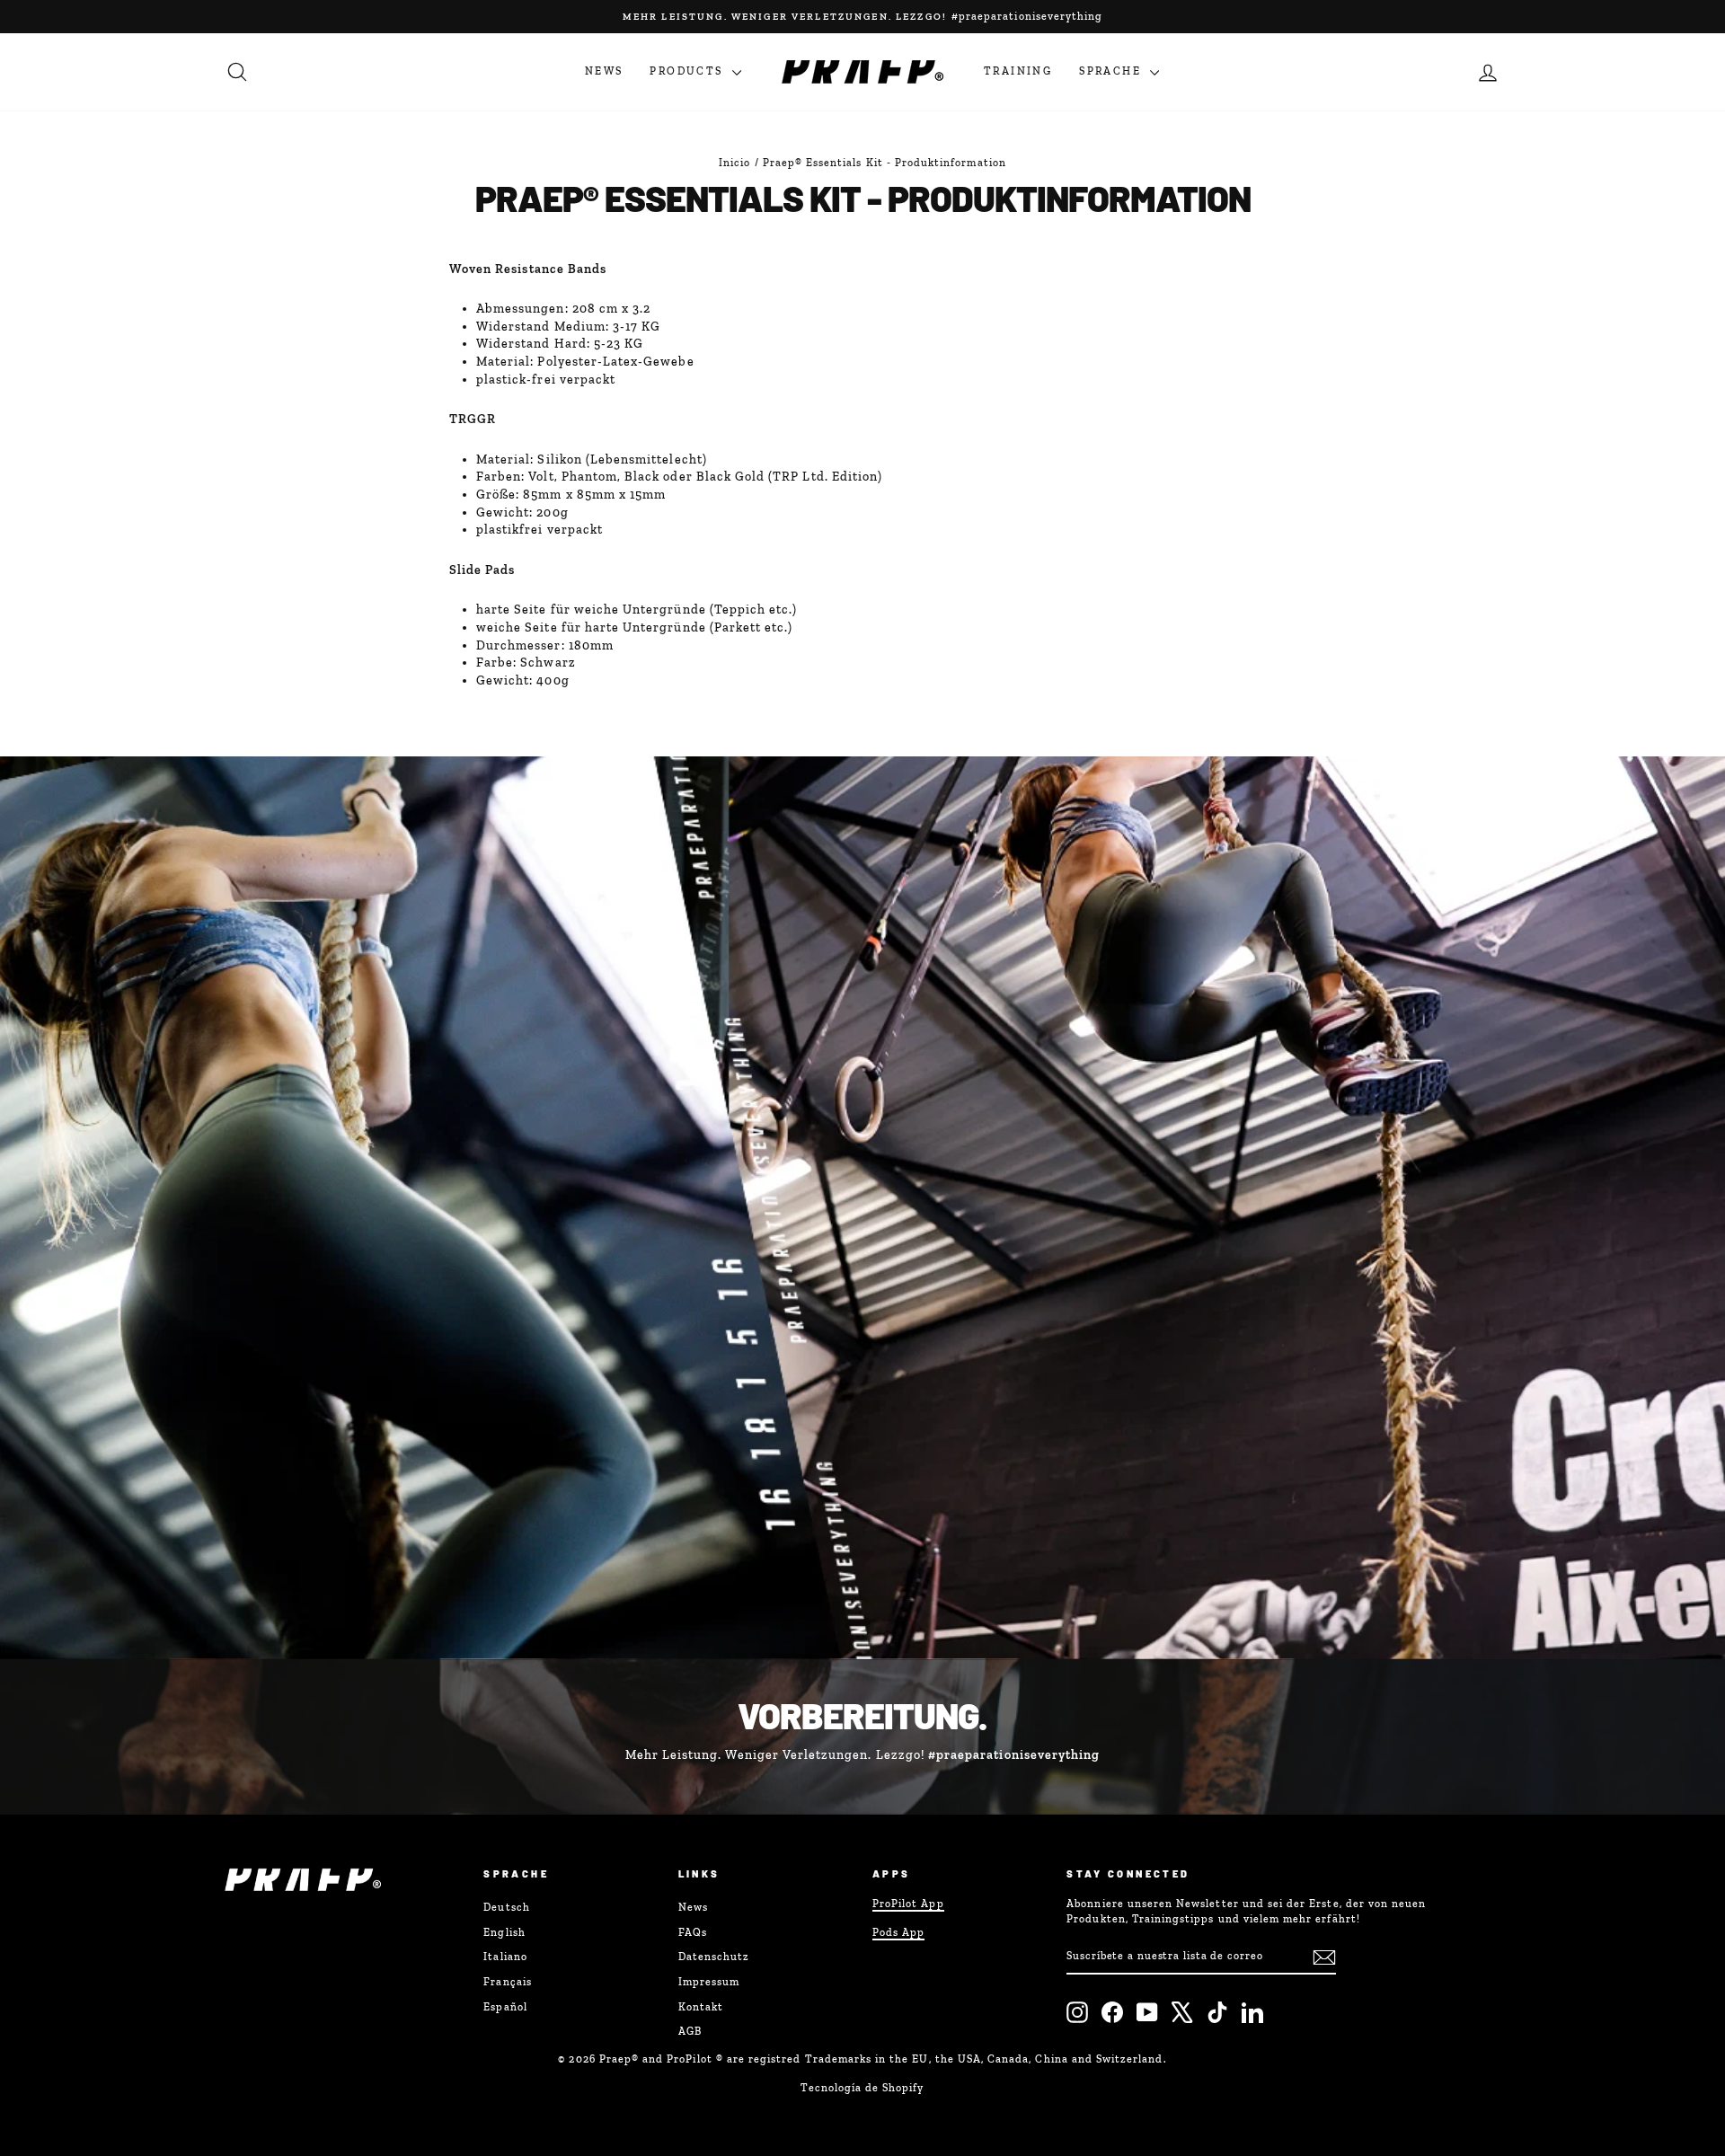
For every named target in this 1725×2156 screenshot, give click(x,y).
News (604, 71)
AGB (690, 2031)
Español (505, 2007)
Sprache (1112, 71)
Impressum (709, 1982)
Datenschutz (714, 1957)
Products (689, 71)
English (504, 1932)
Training (1018, 71)
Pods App (898, 1932)
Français (507, 1982)
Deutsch (506, 1907)
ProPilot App (908, 1904)
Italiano (505, 1957)
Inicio (734, 163)
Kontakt (701, 2007)
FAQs (693, 1932)
